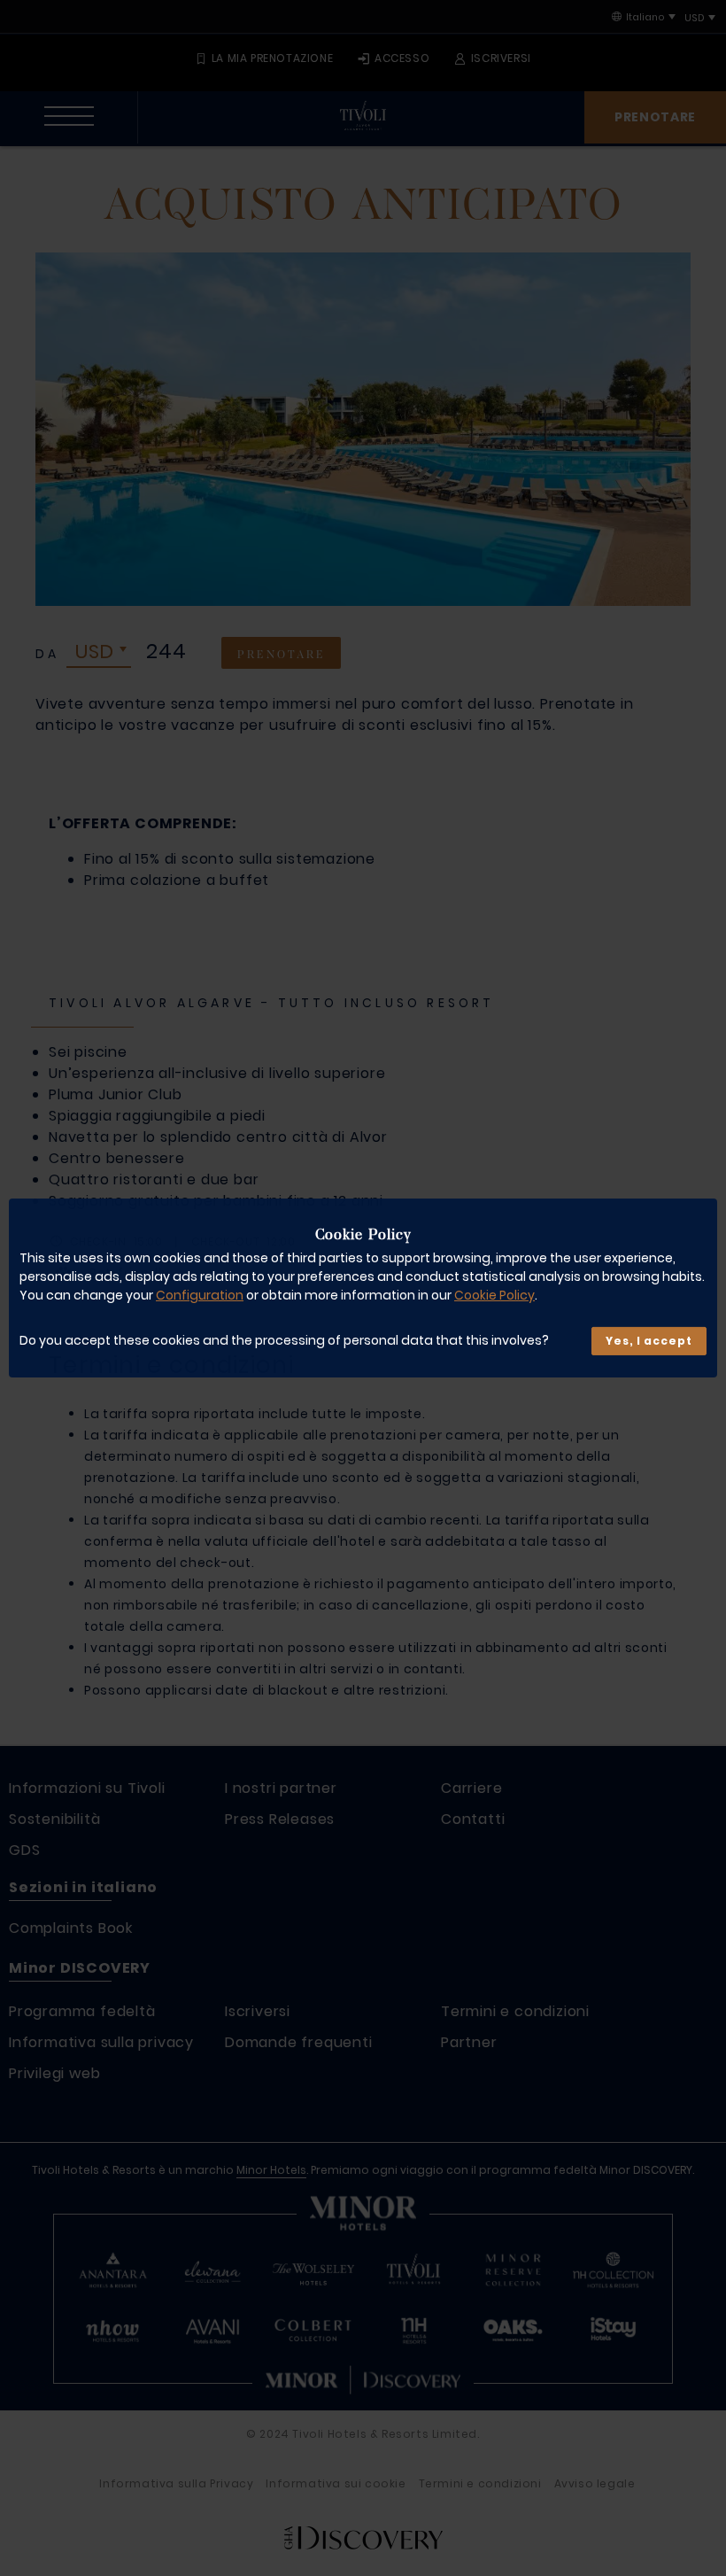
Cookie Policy (494, 1295)
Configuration (200, 1295)
